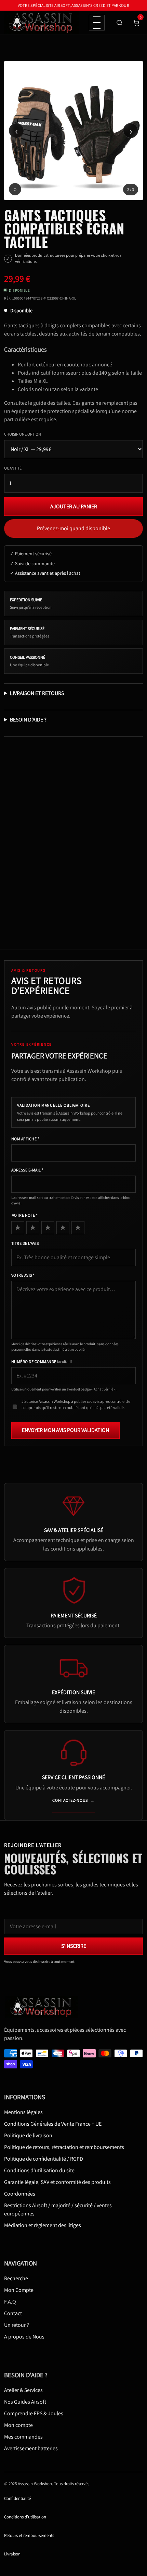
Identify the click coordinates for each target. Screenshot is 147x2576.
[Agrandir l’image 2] (73, 131)
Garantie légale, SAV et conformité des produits (57, 2182)
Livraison (12, 2554)
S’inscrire (74, 1946)
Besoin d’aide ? (28, 720)
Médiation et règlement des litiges (43, 2225)
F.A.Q (10, 2302)
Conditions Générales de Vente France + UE (53, 2124)
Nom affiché (25, 1139)
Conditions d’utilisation (25, 2517)
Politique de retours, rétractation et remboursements (64, 2147)
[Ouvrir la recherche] (119, 23)
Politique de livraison (28, 2135)
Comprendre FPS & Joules (34, 2413)
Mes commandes (23, 2437)
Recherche (16, 2278)
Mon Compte (19, 2290)
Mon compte (18, 2425)
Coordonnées (20, 2194)
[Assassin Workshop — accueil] (43, 2007)
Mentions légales (23, 2112)
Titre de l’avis (25, 1243)
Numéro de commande (42, 1362)
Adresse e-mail (28, 1170)
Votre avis (23, 1275)
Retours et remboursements (29, 2535)
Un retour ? (17, 2325)
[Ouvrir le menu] (97, 23)
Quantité (13, 468)
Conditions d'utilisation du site (39, 2170)
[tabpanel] (73, 131)
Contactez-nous (73, 1800)
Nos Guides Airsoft (25, 2402)
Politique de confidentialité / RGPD (44, 2159)
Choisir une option (23, 434)
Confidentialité (17, 2498)
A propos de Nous (24, 2337)
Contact (13, 2313)
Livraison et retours (37, 693)
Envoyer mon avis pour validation (65, 1430)
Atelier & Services (23, 2390)
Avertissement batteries (31, 2448)
